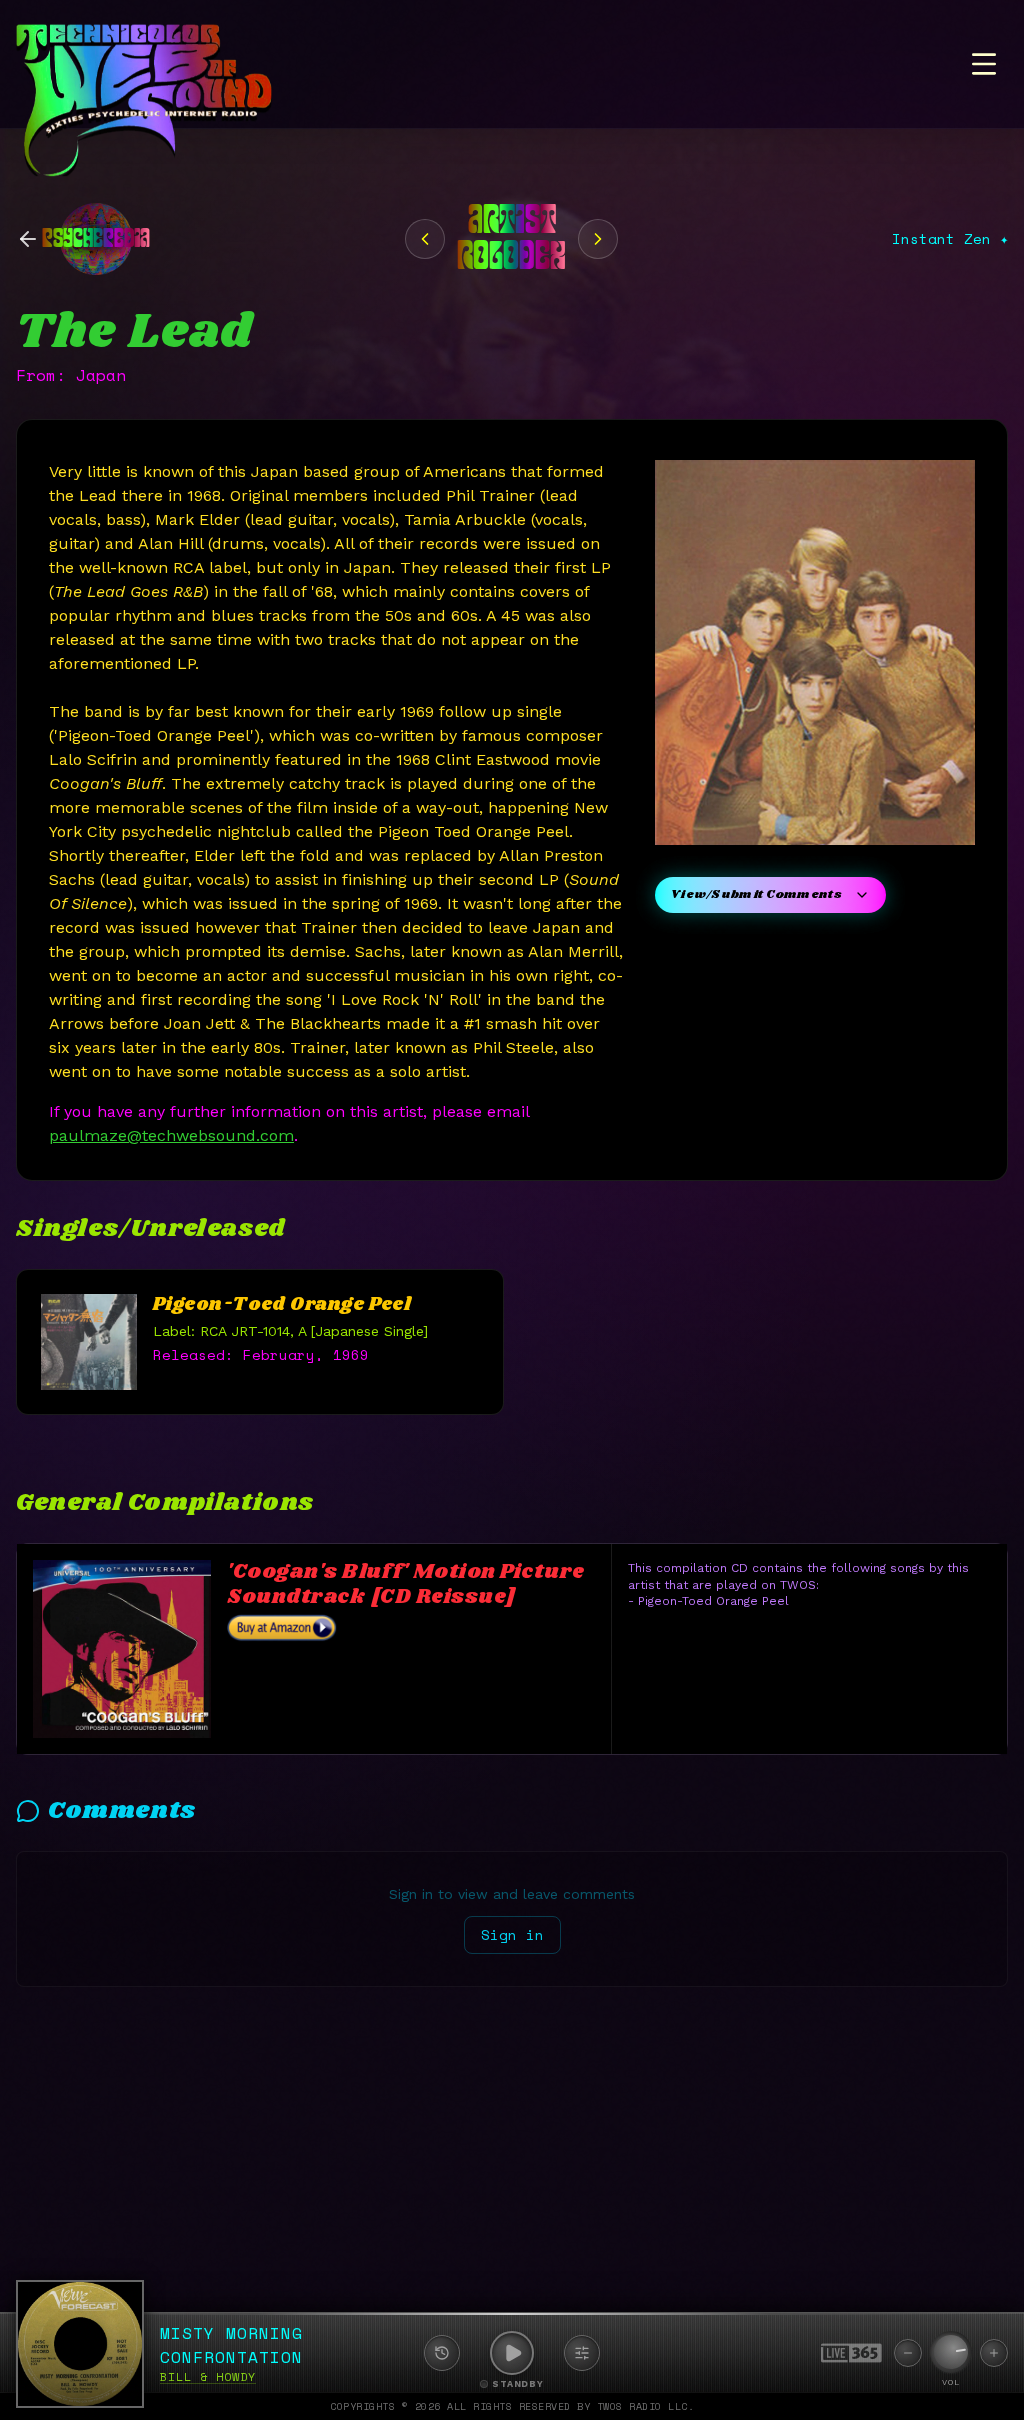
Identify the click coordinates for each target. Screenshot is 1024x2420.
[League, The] (598, 239)
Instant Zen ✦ (950, 239)
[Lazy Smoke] (425, 239)
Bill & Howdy (208, 2376)
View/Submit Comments (756, 894)
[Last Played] (442, 2353)
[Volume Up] (994, 2353)
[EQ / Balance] (582, 2353)
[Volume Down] (908, 2353)
